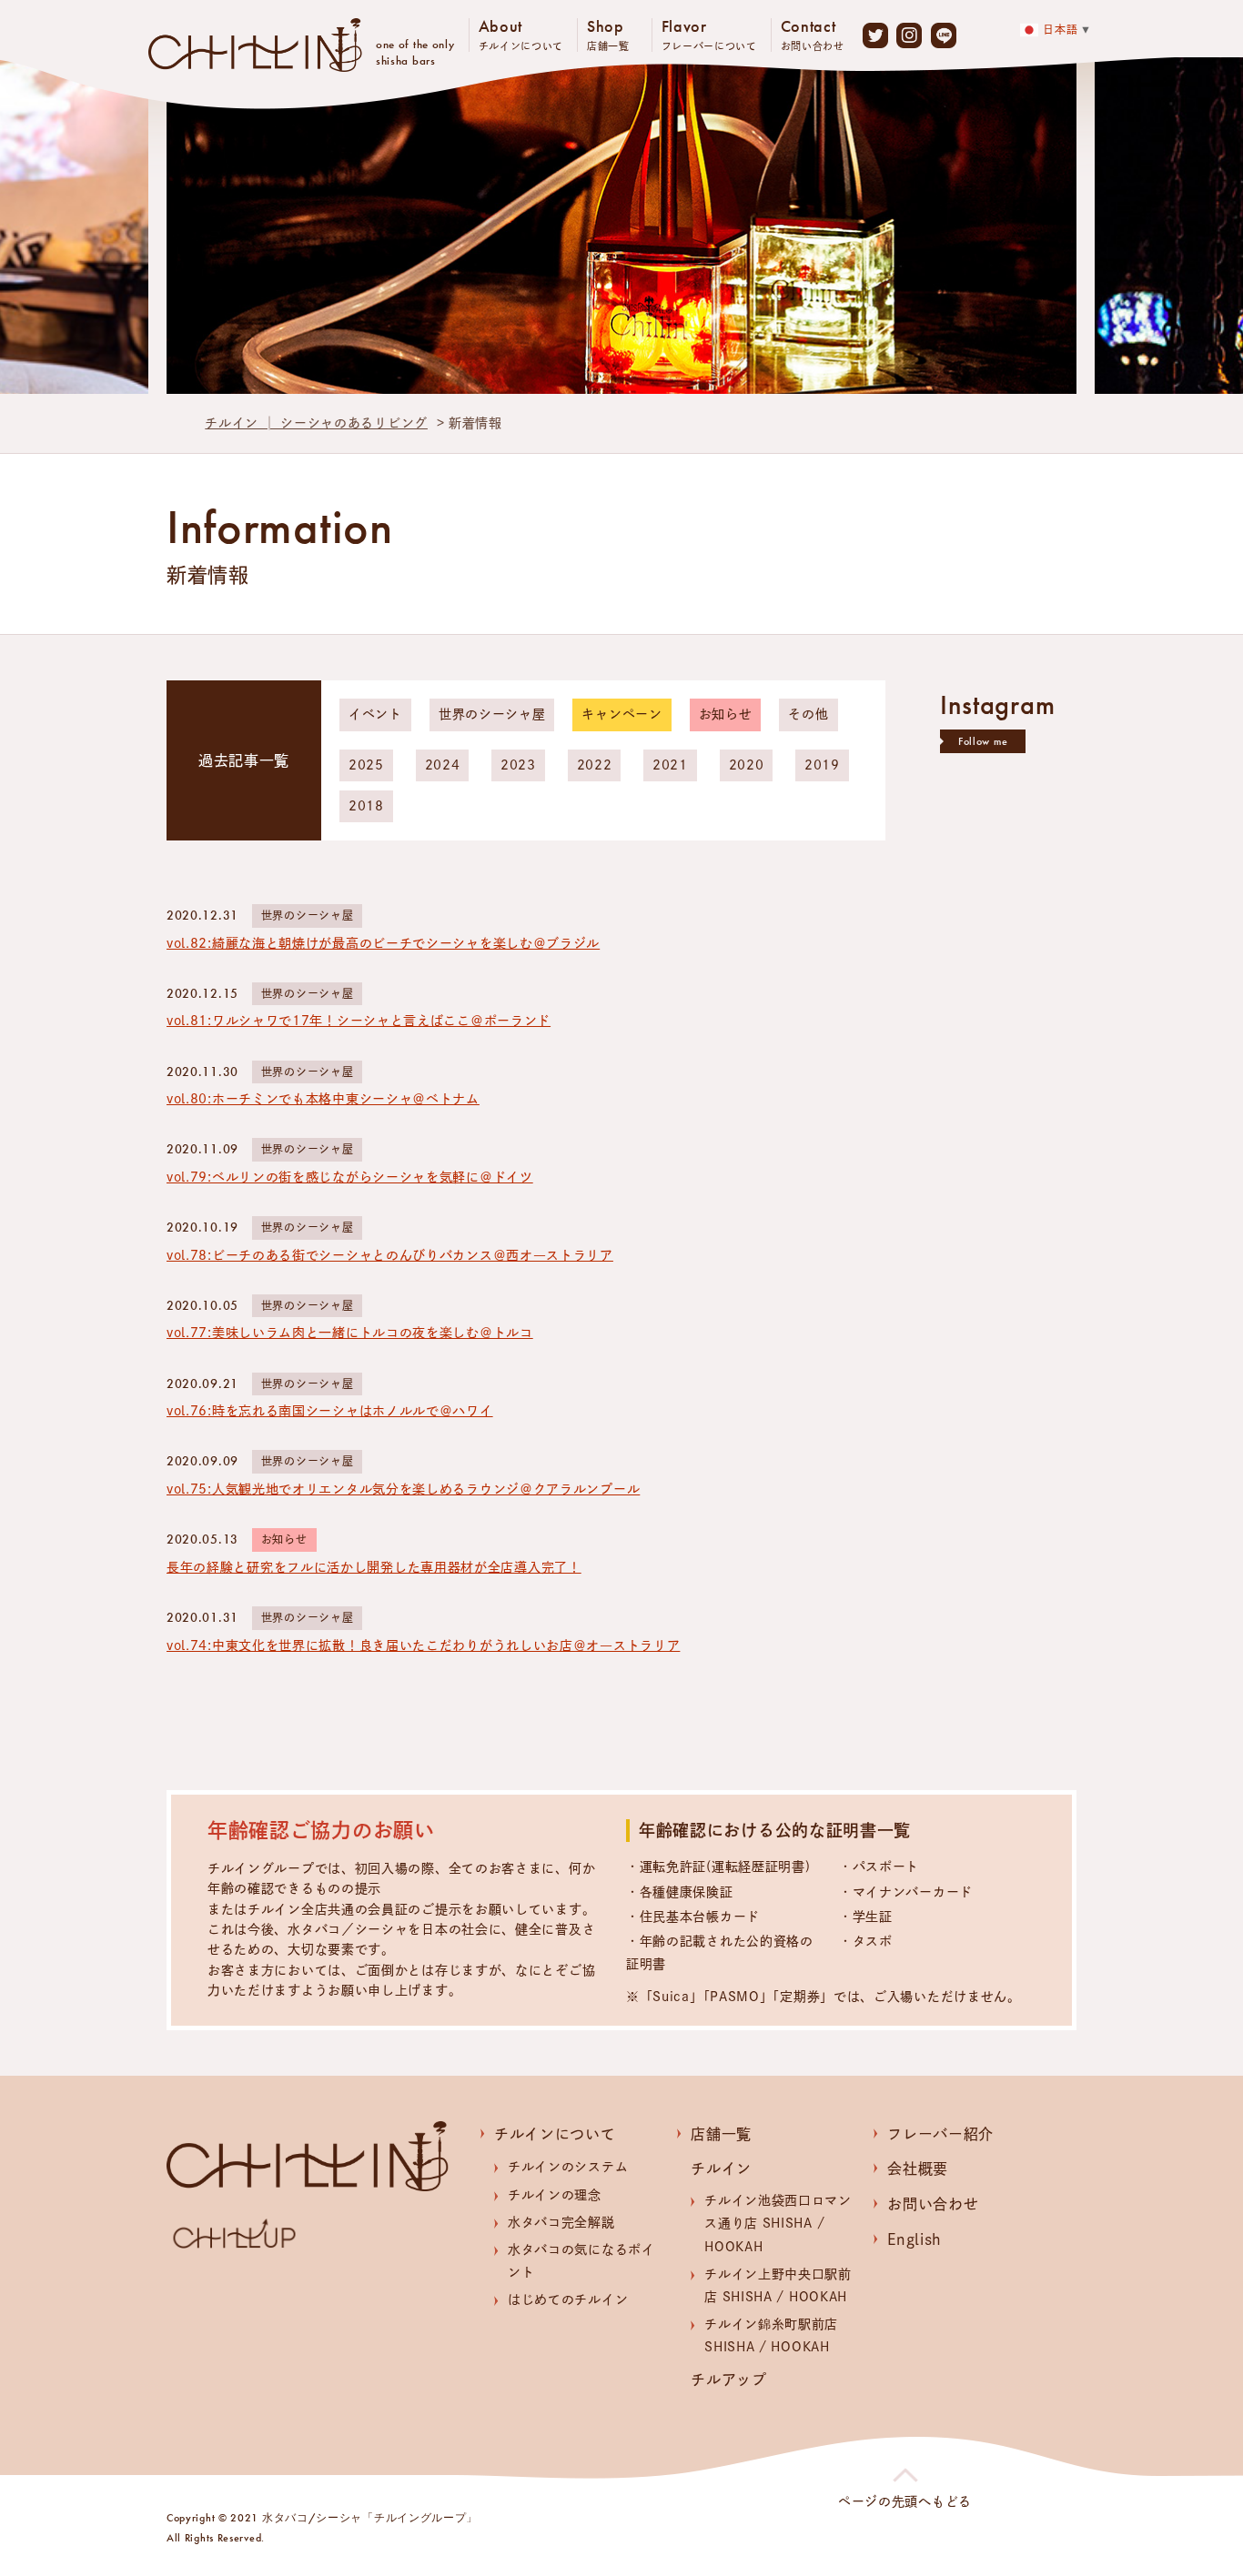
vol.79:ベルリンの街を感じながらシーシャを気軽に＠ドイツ (350, 1177)
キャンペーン (621, 714)
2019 (822, 765)
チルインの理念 (555, 2195)
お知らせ (726, 714)
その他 (808, 714)
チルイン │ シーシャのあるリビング (316, 423)
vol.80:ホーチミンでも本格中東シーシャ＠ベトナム (323, 1099)
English (915, 2239)
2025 (366, 765)
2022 (595, 765)
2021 (670, 765)
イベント (375, 714)
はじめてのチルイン (568, 2299)
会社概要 (918, 2168)
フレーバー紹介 (940, 2134)
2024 (443, 765)
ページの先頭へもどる (905, 2501)
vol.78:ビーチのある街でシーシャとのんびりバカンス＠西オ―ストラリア (390, 1255)
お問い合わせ (933, 2204)
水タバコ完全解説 (561, 2222)
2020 (747, 765)
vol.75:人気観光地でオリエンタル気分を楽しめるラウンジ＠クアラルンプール (403, 1489)
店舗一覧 (721, 2134)
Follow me (983, 741)
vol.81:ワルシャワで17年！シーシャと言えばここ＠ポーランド (359, 1021)
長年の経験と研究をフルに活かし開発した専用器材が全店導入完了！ (374, 1567)
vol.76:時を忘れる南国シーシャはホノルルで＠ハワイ (330, 1411)
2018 (366, 806)
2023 (518, 765)
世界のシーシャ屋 (492, 714)
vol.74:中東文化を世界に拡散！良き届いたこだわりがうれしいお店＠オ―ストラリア (423, 1645)
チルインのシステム (568, 2167)
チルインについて (555, 2134)
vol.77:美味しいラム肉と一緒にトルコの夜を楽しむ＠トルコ (350, 1333)
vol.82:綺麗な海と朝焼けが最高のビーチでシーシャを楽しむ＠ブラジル (383, 943)
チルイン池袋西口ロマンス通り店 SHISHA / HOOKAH (778, 2223)
